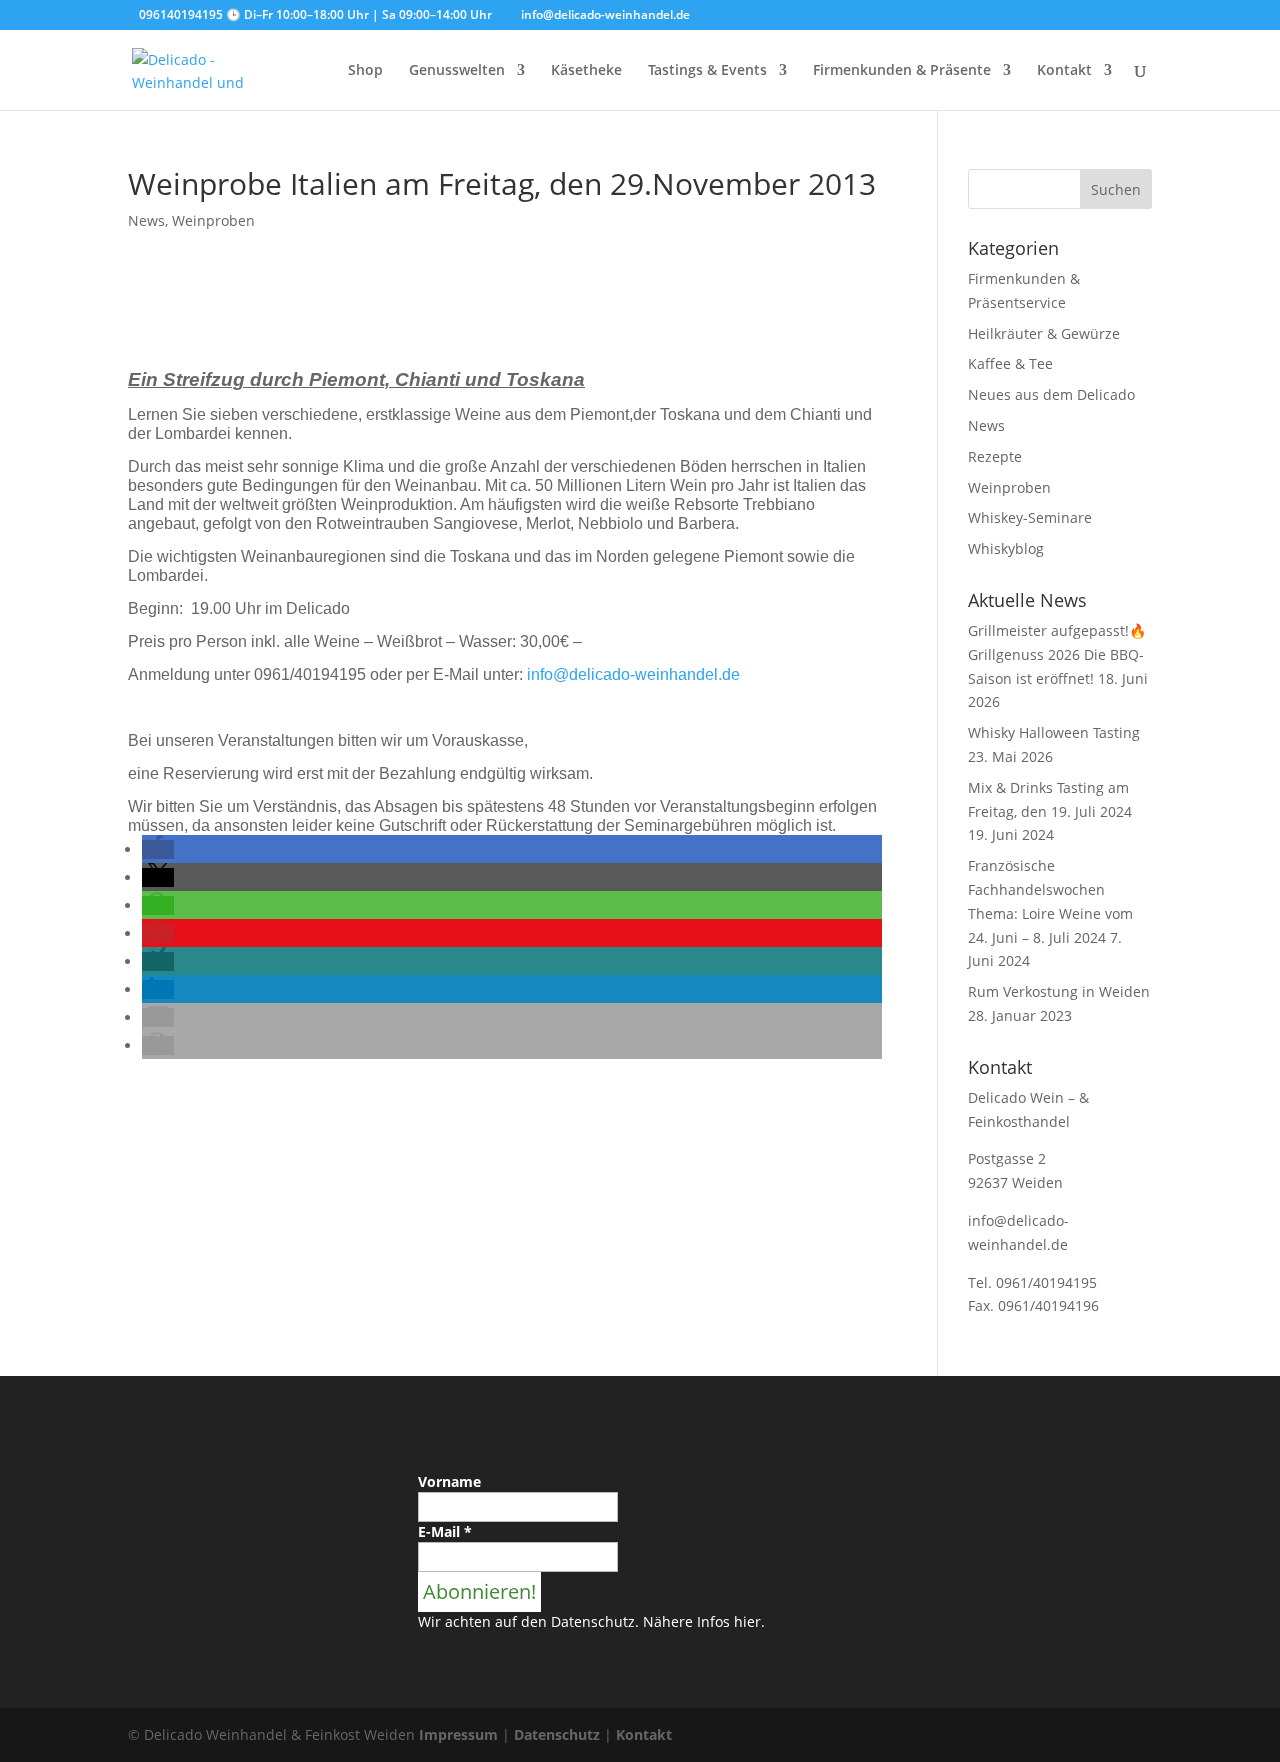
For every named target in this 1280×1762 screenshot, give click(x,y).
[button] (158, 849)
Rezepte (995, 456)
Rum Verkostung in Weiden (1059, 991)
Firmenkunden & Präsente (902, 71)
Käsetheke (586, 71)
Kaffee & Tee (1010, 363)
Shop (365, 71)
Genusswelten (457, 71)
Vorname (449, 1481)
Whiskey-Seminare (1030, 517)
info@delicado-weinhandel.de (633, 674)
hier (747, 1621)
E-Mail (445, 1531)
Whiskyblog (1006, 548)
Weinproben (213, 220)
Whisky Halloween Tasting (1054, 732)
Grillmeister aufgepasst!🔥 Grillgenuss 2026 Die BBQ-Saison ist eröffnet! (1057, 654)
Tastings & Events (707, 71)
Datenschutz (557, 1734)
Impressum (458, 1734)
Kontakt (1064, 71)
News (146, 220)
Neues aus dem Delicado (1051, 394)
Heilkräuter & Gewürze (1044, 333)
